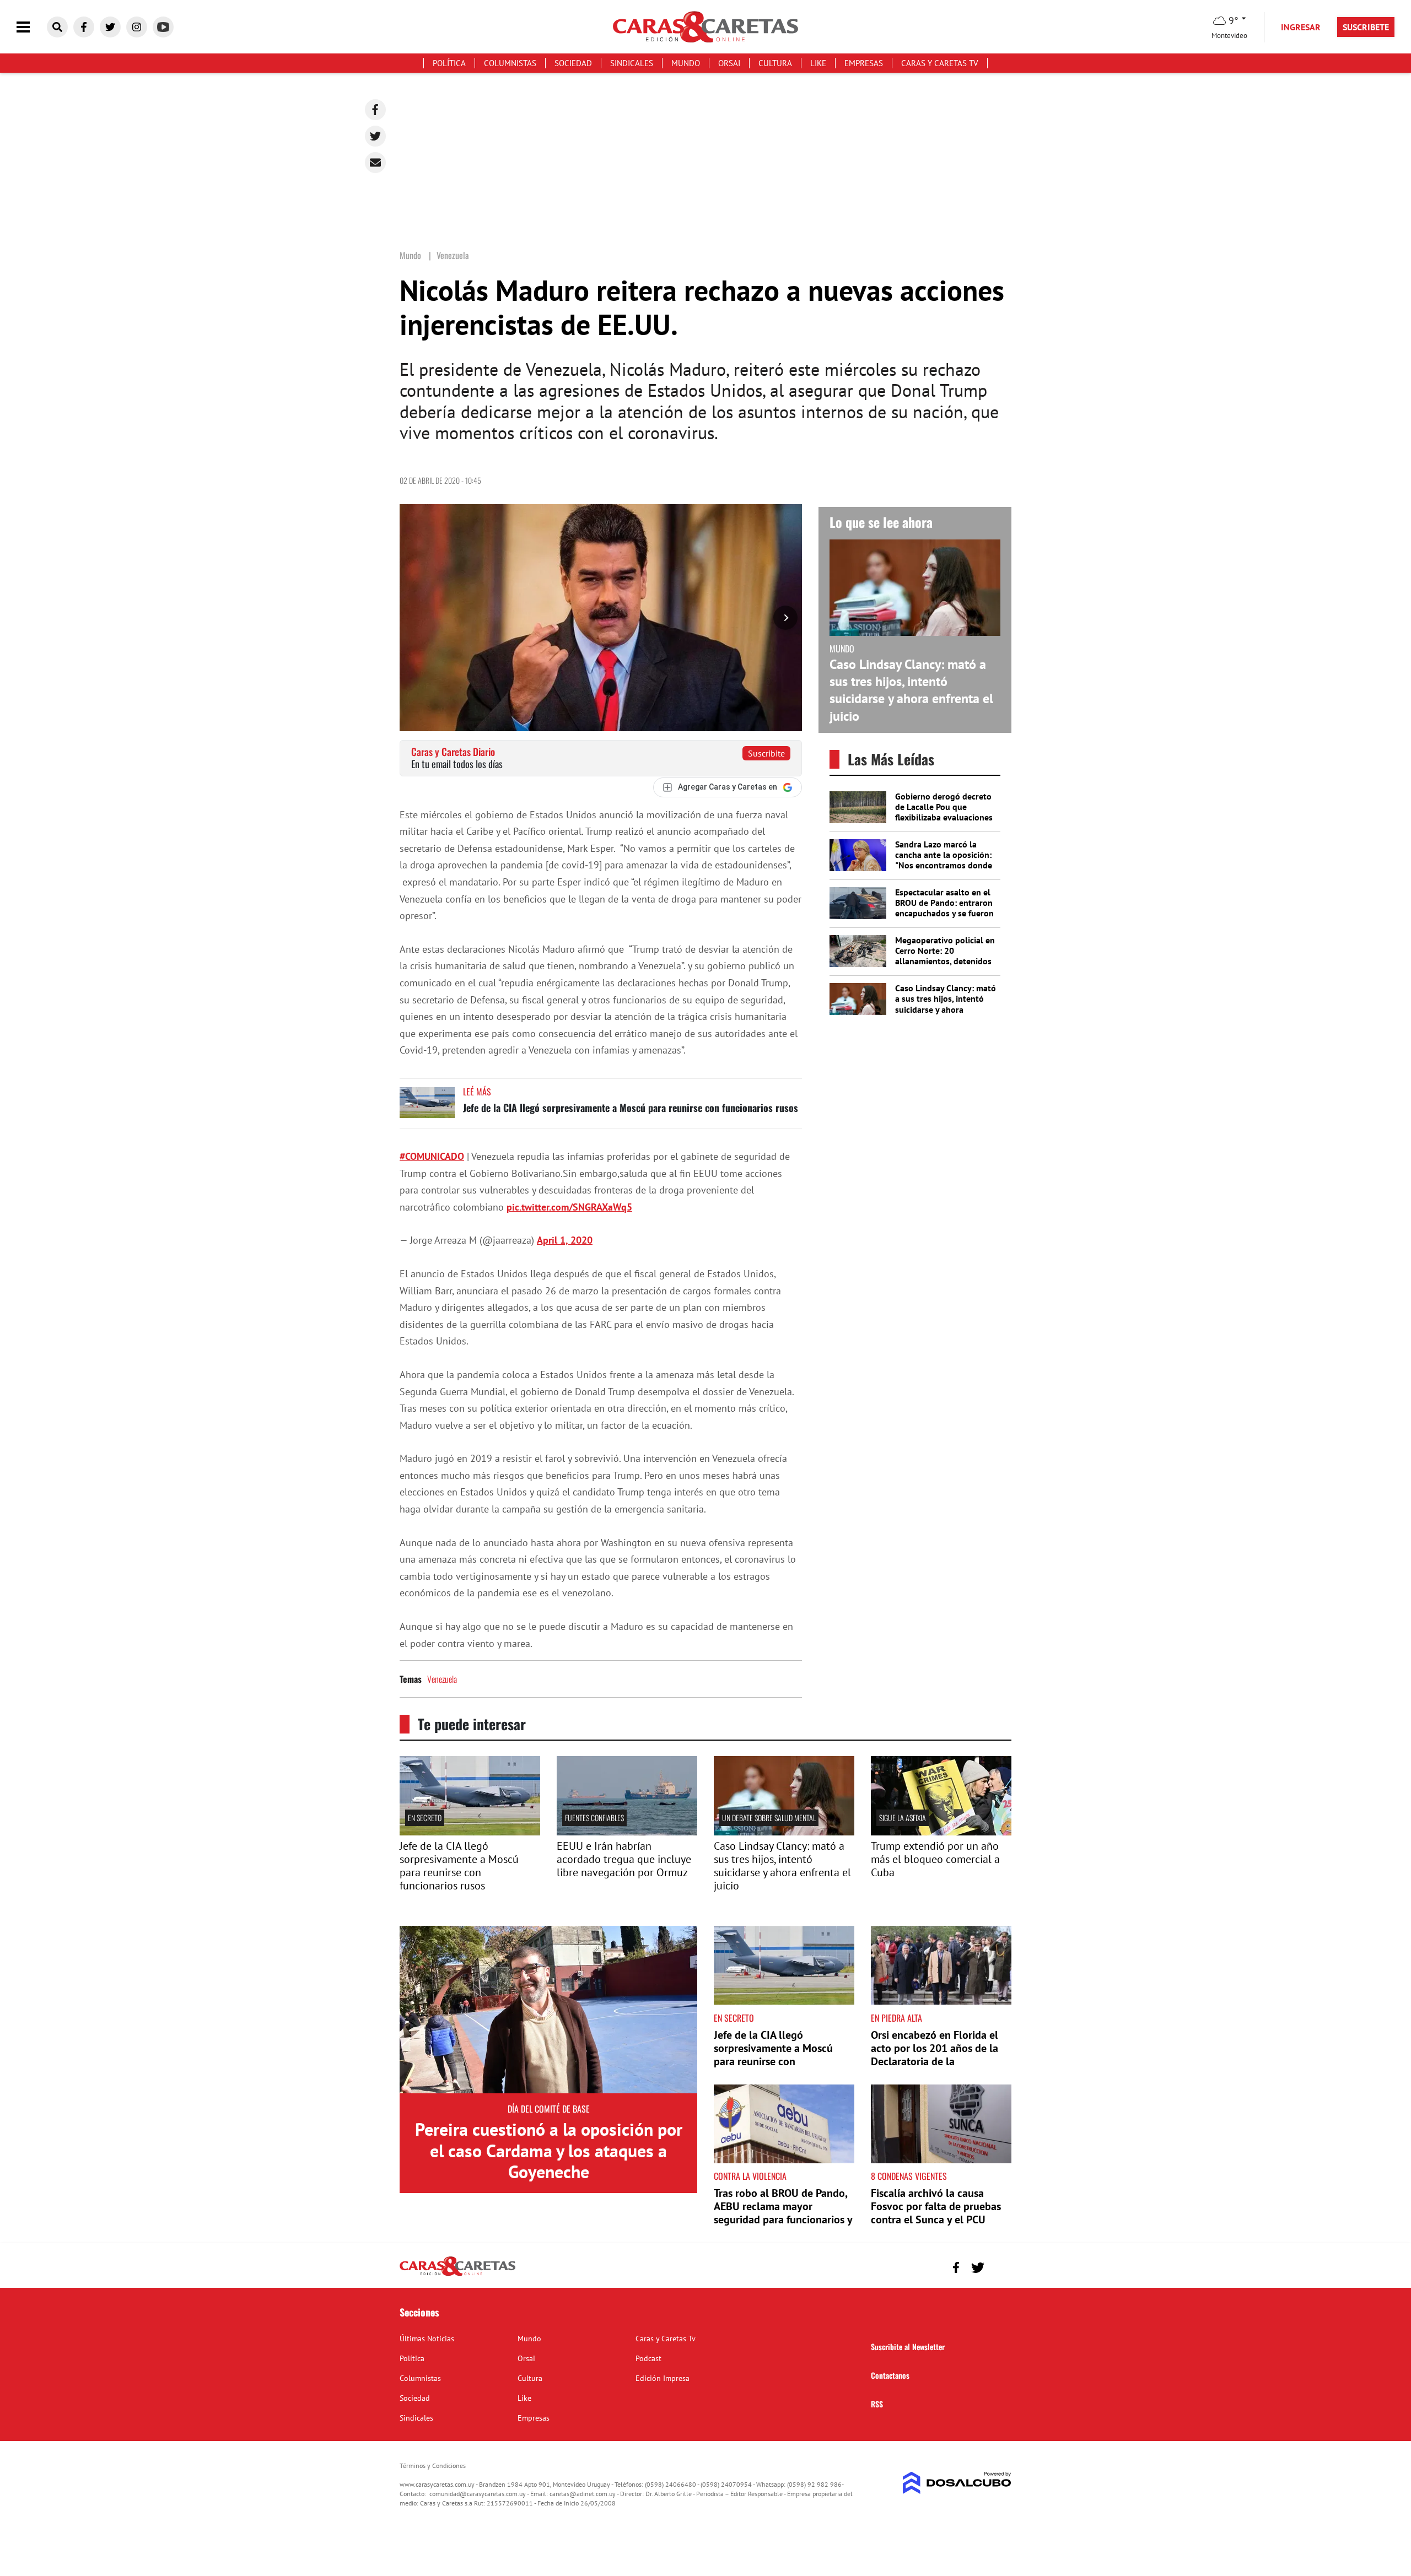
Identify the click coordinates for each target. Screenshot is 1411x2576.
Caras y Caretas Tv (940, 63)
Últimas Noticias (427, 2339)
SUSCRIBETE (1366, 27)
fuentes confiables (594, 1818)
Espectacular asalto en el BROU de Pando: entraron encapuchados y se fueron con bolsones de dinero (944, 908)
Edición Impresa (663, 2378)
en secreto (425, 1818)
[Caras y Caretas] (457, 2275)
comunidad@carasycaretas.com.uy (478, 2494)
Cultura (775, 63)
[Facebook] (375, 110)
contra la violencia (750, 2176)
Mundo (686, 63)
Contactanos (890, 2375)
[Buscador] (57, 27)
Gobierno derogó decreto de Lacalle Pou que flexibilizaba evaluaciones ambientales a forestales (944, 812)
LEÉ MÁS (477, 1092)
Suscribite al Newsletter (908, 2347)
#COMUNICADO (432, 1156)
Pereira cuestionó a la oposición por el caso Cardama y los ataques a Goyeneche (549, 2150)
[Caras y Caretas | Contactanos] (999, 2266)
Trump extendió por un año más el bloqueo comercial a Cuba (935, 1859)
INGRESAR (1301, 27)
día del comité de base (549, 2109)
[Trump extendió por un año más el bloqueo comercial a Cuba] (941, 1832)
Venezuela (442, 1679)
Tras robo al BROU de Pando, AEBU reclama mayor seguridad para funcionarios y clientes (783, 2213)
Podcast (648, 2358)
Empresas (864, 63)
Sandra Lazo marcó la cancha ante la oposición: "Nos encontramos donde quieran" (944, 860)
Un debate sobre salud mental (769, 1818)
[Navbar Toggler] (31, 27)
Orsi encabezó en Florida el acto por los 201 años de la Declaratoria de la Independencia (935, 2055)
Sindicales (632, 63)
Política (449, 63)
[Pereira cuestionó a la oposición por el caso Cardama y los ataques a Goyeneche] (548, 2010)
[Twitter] (375, 136)
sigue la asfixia (903, 1818)
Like (818, 63)
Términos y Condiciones (433, 2466)
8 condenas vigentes (909, 2176)
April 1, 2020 (565, 1240)
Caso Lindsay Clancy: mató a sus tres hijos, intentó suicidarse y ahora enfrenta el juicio (911, 690)
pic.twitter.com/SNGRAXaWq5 (569, 1207)
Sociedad (573, 63)
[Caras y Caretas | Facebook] (84, 27)
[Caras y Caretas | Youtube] (163, 27)
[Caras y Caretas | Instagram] (137, 27)
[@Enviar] (375, 163)
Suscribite (766, 753)
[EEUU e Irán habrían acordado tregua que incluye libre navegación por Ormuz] (627, 1832)
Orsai (729, 63)
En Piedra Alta (896, 2018)
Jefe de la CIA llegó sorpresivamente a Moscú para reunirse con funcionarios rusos (631, 1108)
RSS (877, 2404)
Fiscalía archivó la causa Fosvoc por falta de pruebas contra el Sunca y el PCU (936, 2206)
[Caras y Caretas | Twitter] (110, 27)
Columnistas (510, 63)
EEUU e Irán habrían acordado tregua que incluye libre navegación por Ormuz (624, 1859)
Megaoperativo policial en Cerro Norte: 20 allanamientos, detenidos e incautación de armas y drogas (945, 961)
